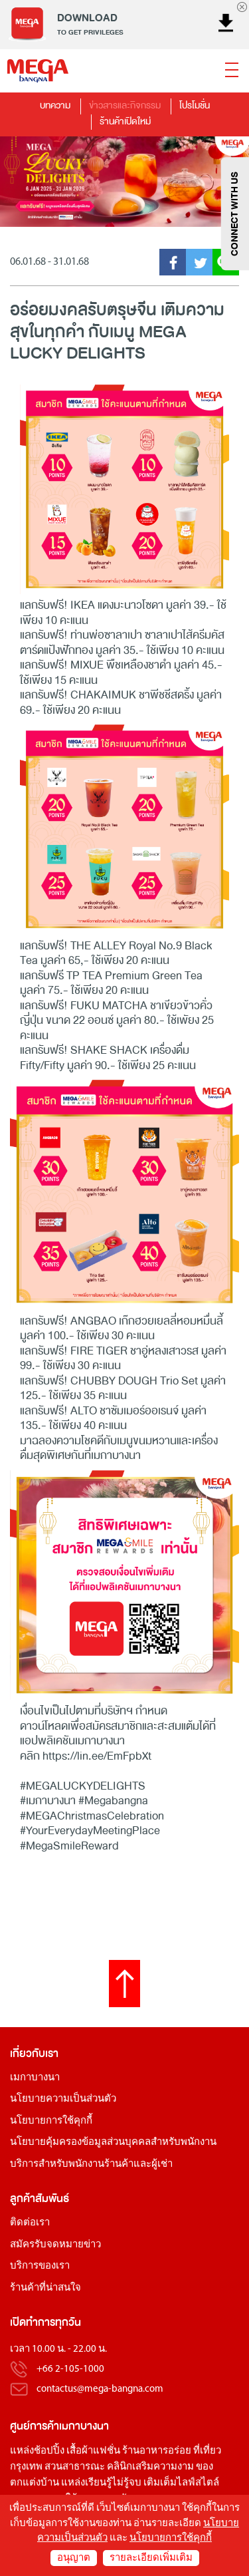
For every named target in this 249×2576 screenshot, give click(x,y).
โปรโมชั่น (195, 105)
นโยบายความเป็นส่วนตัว (63, 2099)
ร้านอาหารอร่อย (157, 2451)
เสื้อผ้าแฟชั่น (93, 2451)
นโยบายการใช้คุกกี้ (51, 2121)
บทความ (55, 105)
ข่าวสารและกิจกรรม (125, 105)
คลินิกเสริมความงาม (150, 2467)
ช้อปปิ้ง (49, 2451)
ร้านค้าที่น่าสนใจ (45, 2288)
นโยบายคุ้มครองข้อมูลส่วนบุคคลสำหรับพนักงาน (113, 2143)
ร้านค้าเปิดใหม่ (125, 121)
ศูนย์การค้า (35, 2426)
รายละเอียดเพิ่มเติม (151, 2558)
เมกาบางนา (35, 2078)
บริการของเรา (40, 2266)
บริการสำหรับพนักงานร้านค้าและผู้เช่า (91, 2165)
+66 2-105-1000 (70, 2369)
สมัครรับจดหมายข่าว (55, 2245)
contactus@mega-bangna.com (100, 2389)
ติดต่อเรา (30, 2223)
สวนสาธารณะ (75, 2467)
